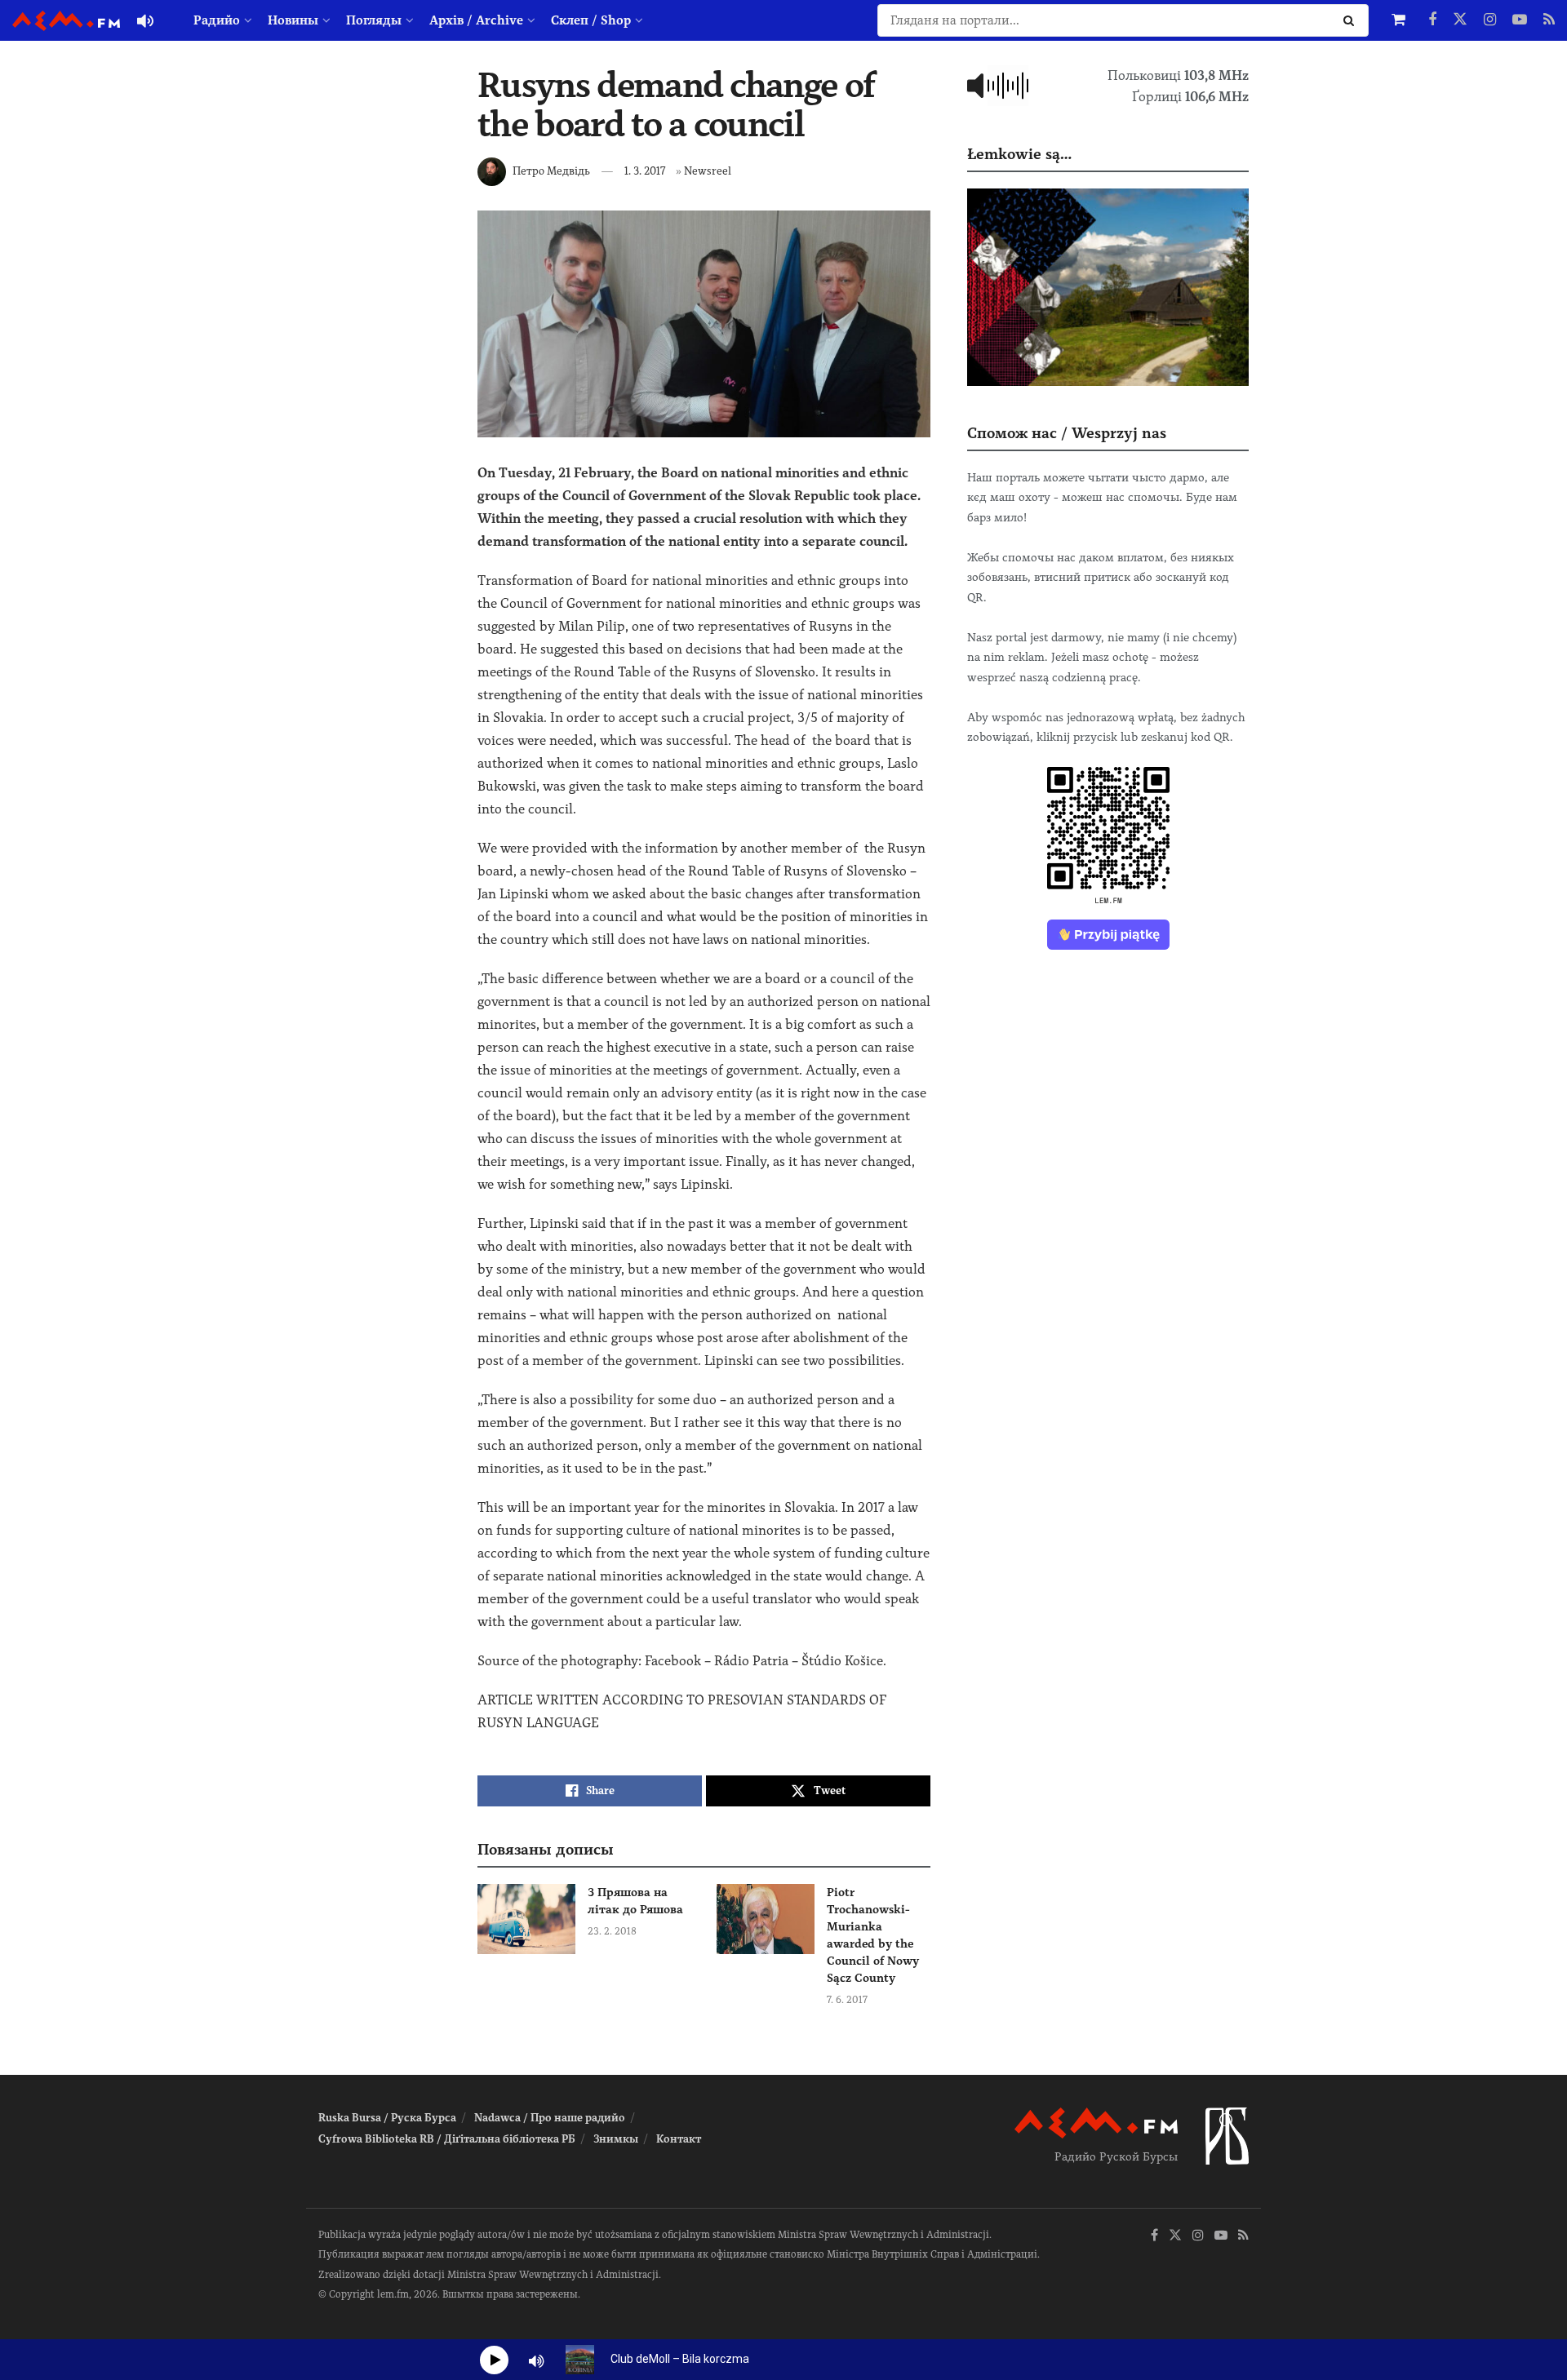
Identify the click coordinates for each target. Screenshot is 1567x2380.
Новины (293, 20)
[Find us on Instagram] (1490, 20)
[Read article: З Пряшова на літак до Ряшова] (526, 1919)
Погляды (374, 20)
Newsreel (708, 171)
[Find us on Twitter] (1460, 20)
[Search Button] (1352, 20)
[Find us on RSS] (1549, 20)
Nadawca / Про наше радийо (550, 2118)
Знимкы (616, 2139)
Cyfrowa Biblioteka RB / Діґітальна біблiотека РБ (447, 2139)
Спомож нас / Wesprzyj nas (1067, 433)
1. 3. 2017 (645, 171)
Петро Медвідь (551, 171)
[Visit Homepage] (66, 21)
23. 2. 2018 (612, 1931)
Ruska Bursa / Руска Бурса (387, 2118)
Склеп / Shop (591, 20)
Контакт (679, 2139)
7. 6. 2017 (847, 2000)
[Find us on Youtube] (1520, 20)
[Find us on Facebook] (1432, 20)
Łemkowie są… (1019, 154)
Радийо (217, 20)
